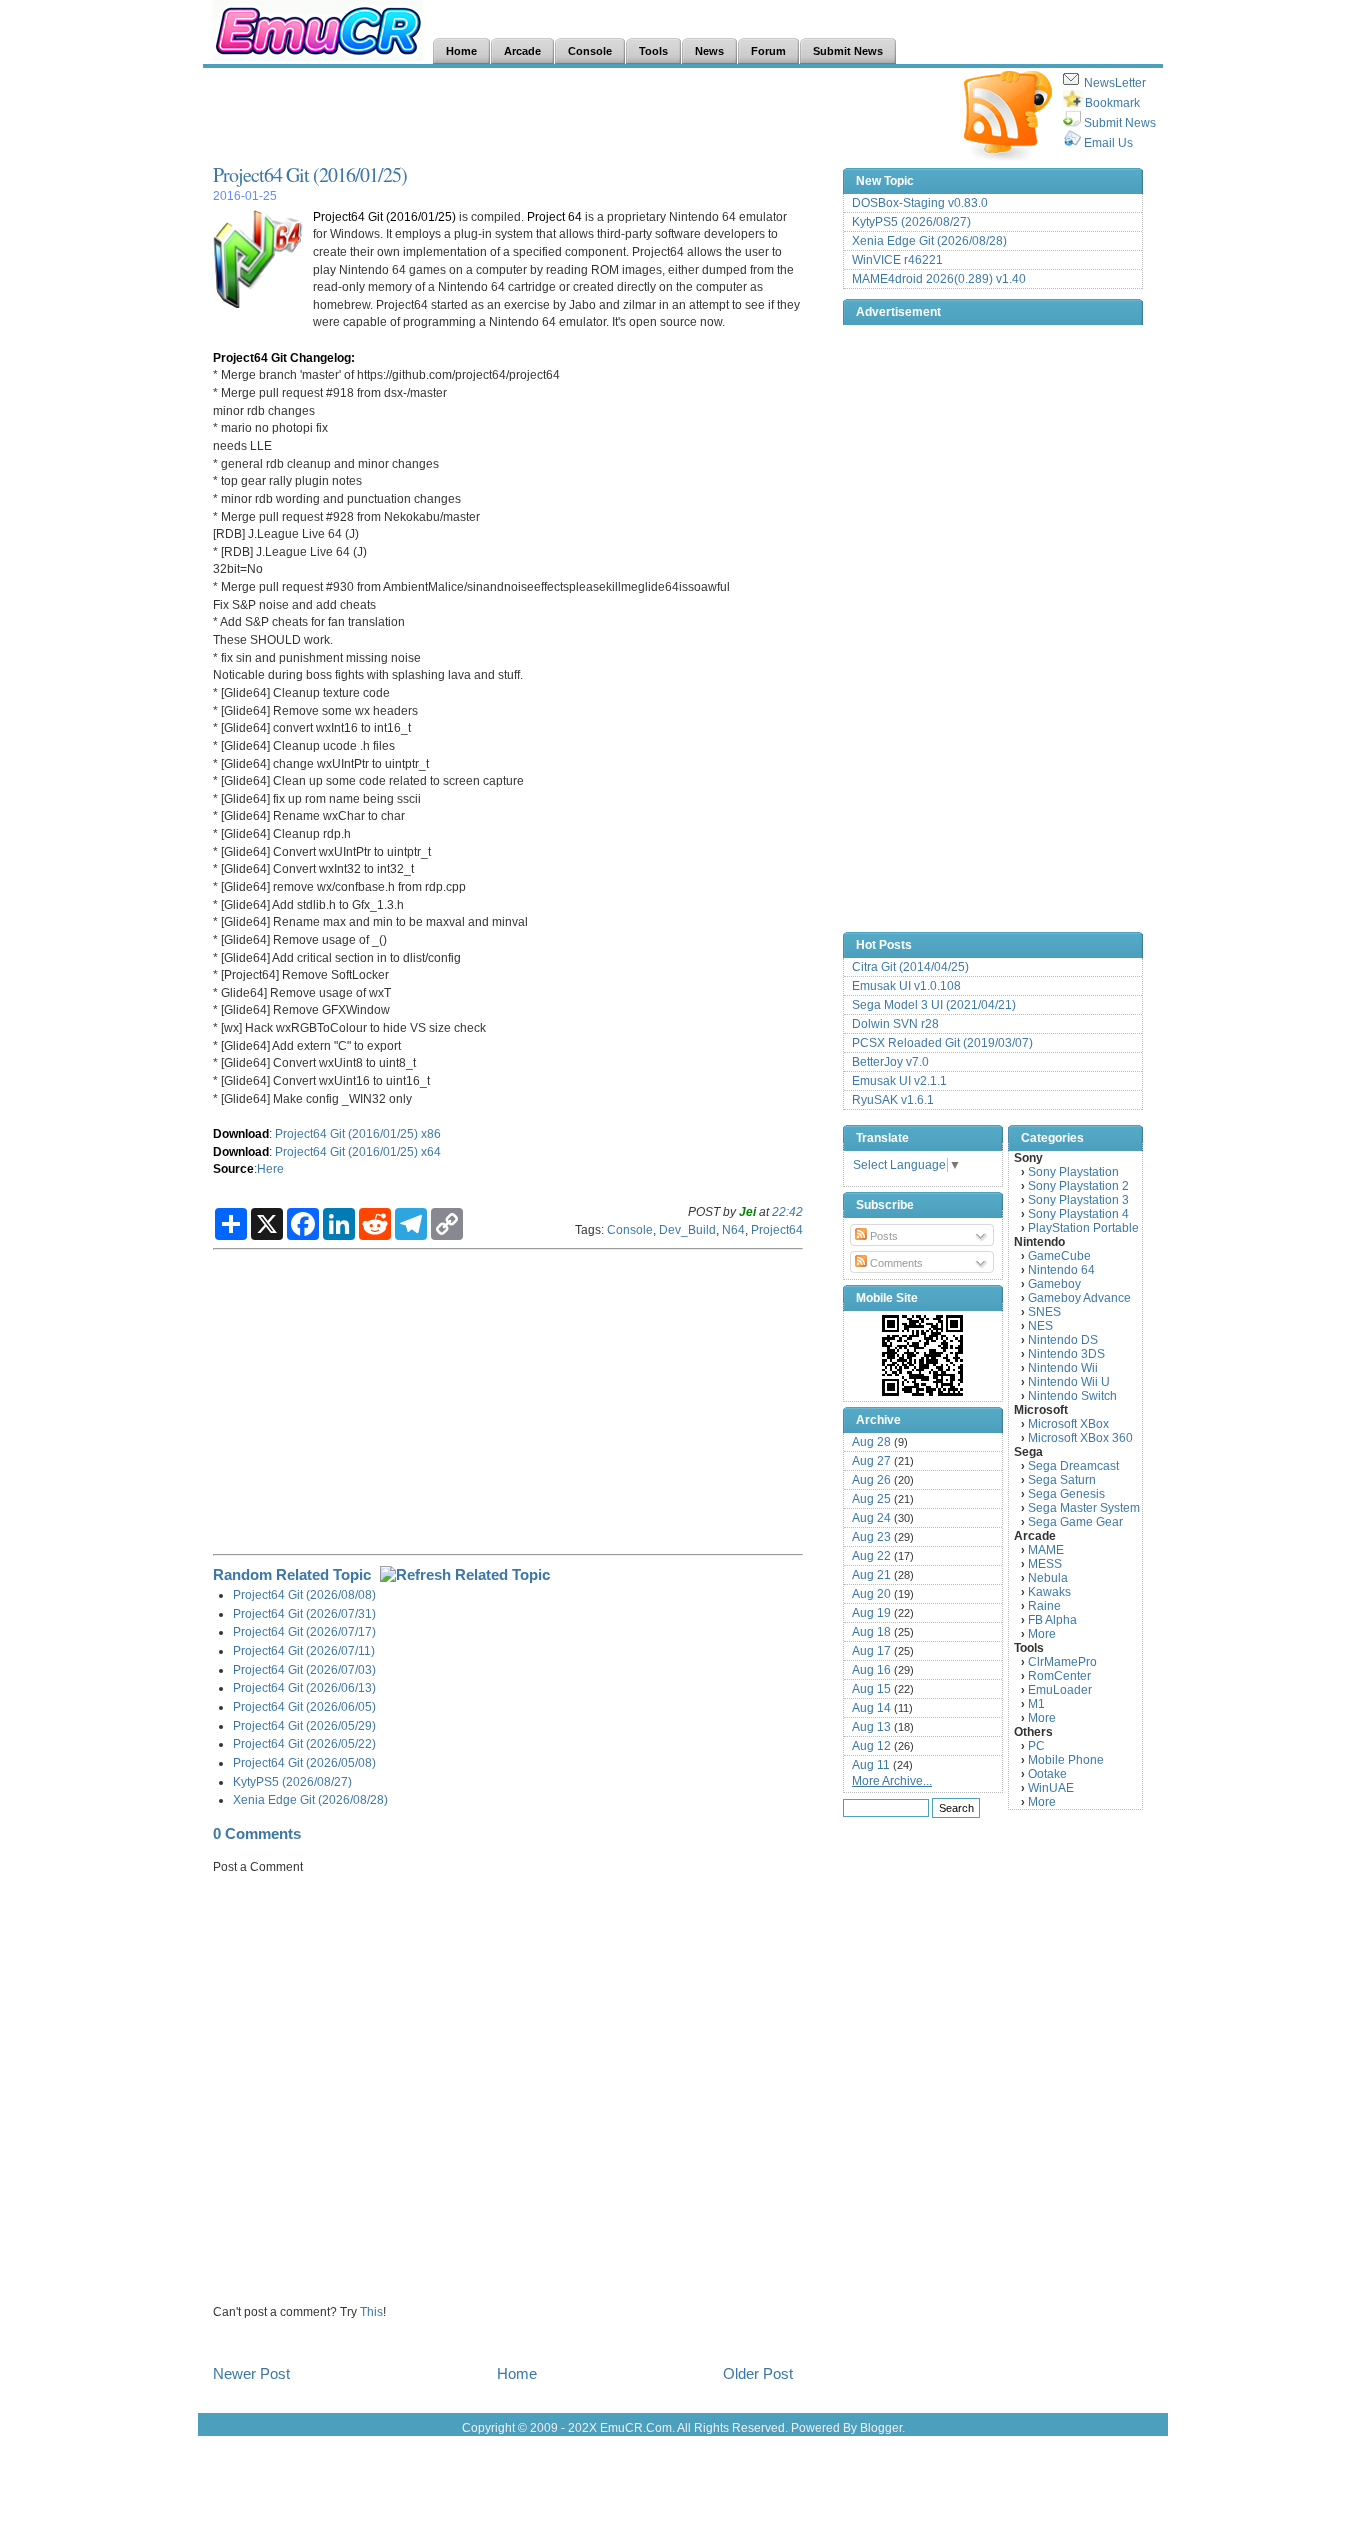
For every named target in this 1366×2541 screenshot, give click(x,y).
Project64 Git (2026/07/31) (304, 1613)
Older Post (758, 2373)
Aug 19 (871, 1613)
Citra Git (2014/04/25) (910, 967)
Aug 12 (871, 1746)
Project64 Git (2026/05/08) (304, 1762)
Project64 (777, 1229)
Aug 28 (871, 1442)
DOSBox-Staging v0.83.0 (920, 203)
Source (233, 1168)
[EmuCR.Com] (923, 1355)
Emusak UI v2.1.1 (899, 1081)
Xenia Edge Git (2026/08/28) (310, 1799)
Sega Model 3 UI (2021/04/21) (934, 1005)
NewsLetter (1115, 83)
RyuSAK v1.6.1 (893, 1100)
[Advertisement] (577, 116)
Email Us (1108, 143)
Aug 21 (871, 1575)
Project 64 (554, 216)
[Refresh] (465, 1574)
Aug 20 (871, 1594)
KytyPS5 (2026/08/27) (292, 1781)
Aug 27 (871, 1461)
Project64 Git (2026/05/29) (304, 1725)
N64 (733, 1229)
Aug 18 (871, 1632)
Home (517, 2373)
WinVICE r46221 (897, 260)
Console (630, 1229)
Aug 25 (871, 1499)
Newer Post (251, 2373)
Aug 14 (871, 1708)
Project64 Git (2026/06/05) (304, 1706)
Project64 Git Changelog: (284, 357)
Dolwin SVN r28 (895, 1024)
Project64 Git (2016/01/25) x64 (358, 1151)
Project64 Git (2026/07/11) (304, 1650)
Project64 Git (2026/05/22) (304, 1743)
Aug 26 (871, 1480)
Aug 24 (871, 1518)
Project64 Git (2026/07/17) (304, 1631)
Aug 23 (871, 1537)
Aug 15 (871, 1689)
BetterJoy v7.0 (890, 1062)
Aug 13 (871, 1727)
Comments (895, 1263)
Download (241, 1133)
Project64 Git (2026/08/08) (304, 1594)
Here (270, 1168)
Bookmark (1112, 103)
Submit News (1120, 123)
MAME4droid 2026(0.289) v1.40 (939, 279)
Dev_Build (687, 1229)
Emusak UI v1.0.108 (906, 986)
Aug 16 (871, 1670)
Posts (882, 1236)
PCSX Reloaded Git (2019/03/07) (942, 1043)
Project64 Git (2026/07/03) (304, 1669)
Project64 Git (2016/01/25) (310, 174)
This (371, 2311)
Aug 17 (871, 1651)
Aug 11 (871, 1765)
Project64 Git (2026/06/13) (304, 1687)
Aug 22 (871, 1556)
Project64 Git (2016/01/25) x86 (358, 1133)
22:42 (787, 1211)
